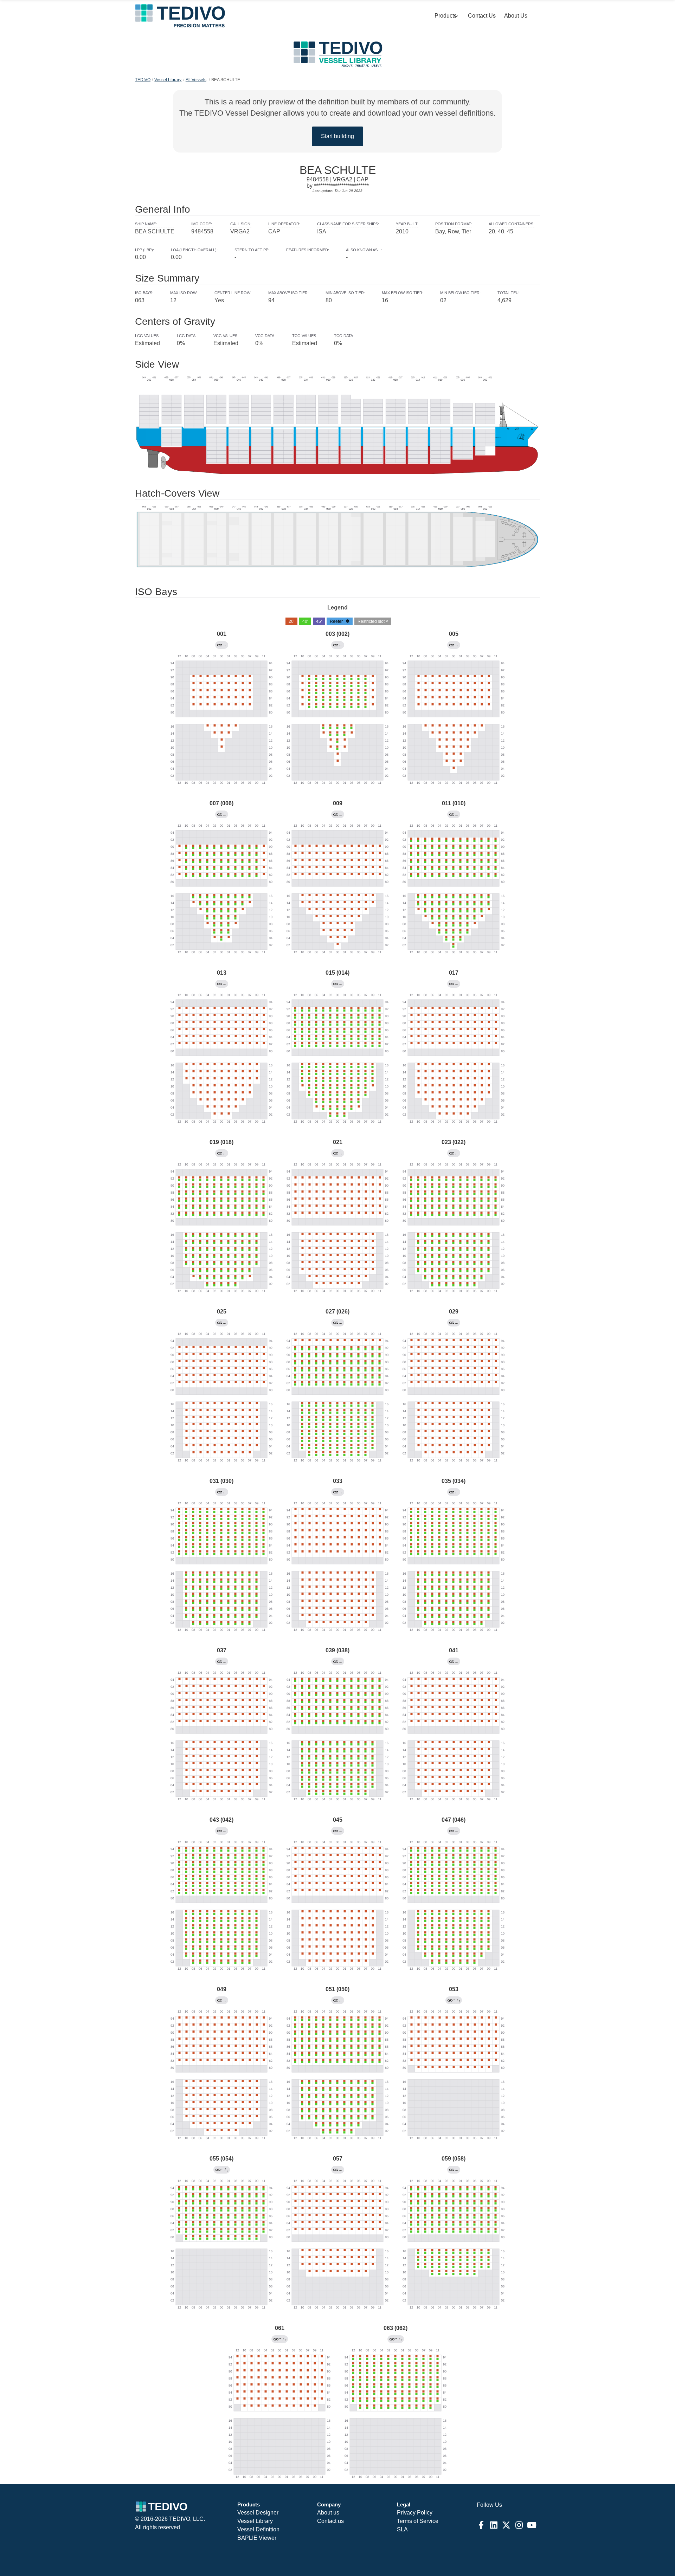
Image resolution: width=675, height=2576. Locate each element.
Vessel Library (168, 80)
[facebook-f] (481, 2525)
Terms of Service (418, 2521)
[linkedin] (494, 2525)
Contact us (330, 2521)
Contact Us (482, 16)
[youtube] (532, 2525)
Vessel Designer (258, 2513)
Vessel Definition (258, 2529)
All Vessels (196, 80)
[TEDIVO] (180, 16)
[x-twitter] (506, 2525)
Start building (337, 136)
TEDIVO (143, 80)
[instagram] (519, 2525)
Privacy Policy (415, 2513)
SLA (402, 2529)
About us (328, 2513)
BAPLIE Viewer (257, 2538)
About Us (516, 16)
